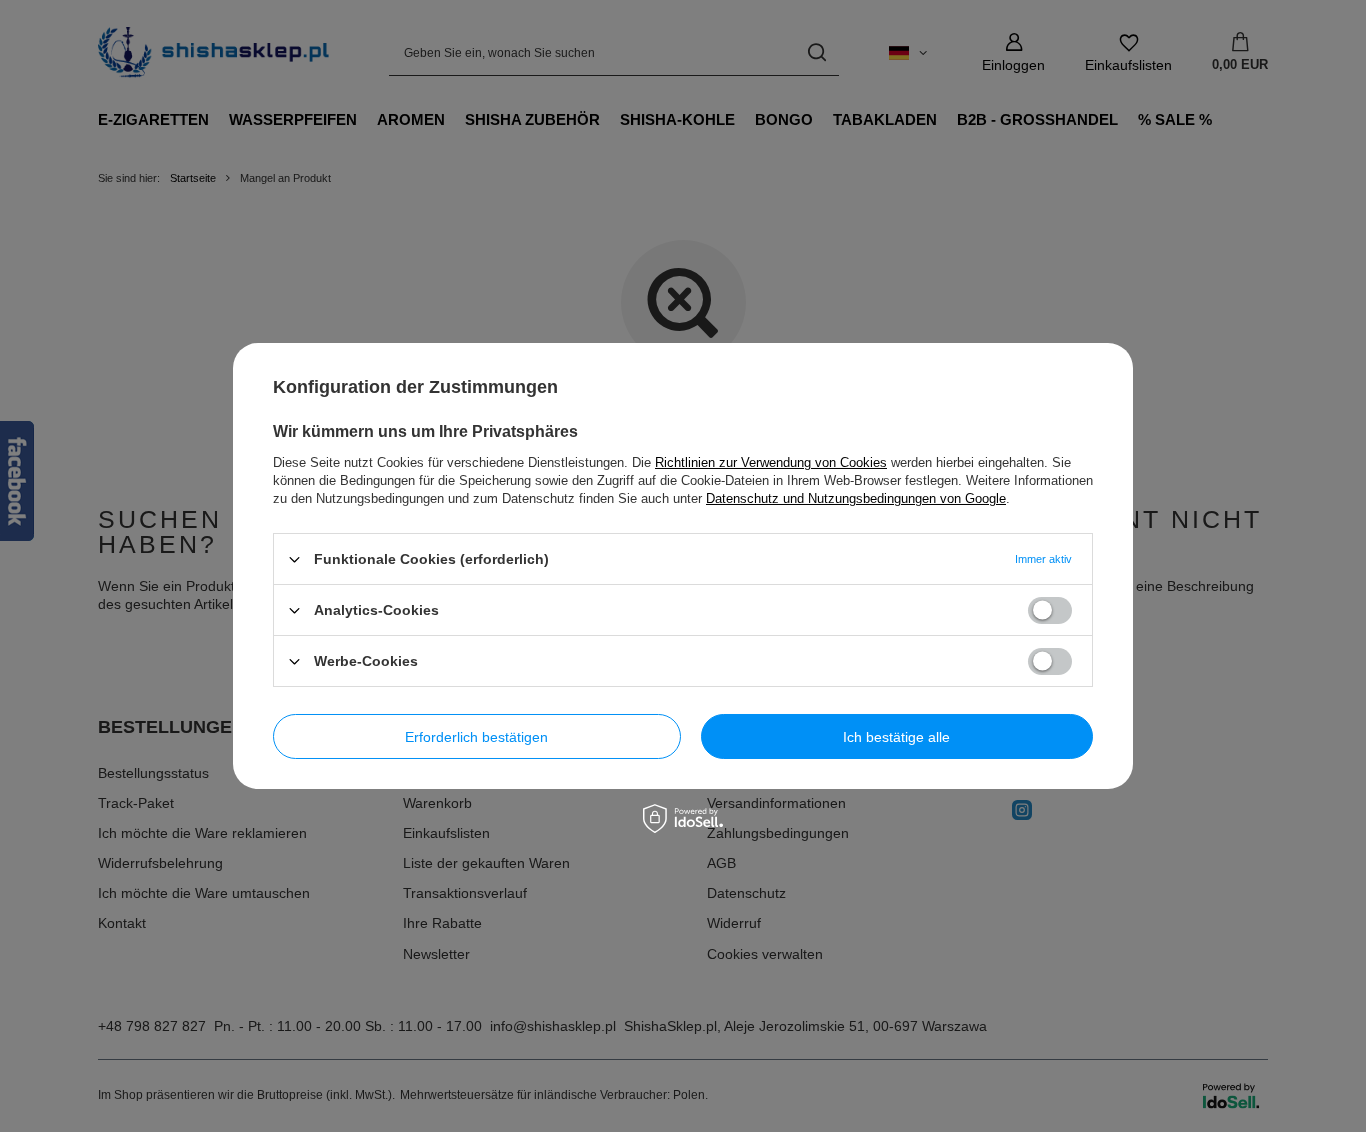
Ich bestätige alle (896, 736)
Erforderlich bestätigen (476, 736)
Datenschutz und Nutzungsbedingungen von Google (856, 498)
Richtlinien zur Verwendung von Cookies (771, 462)
